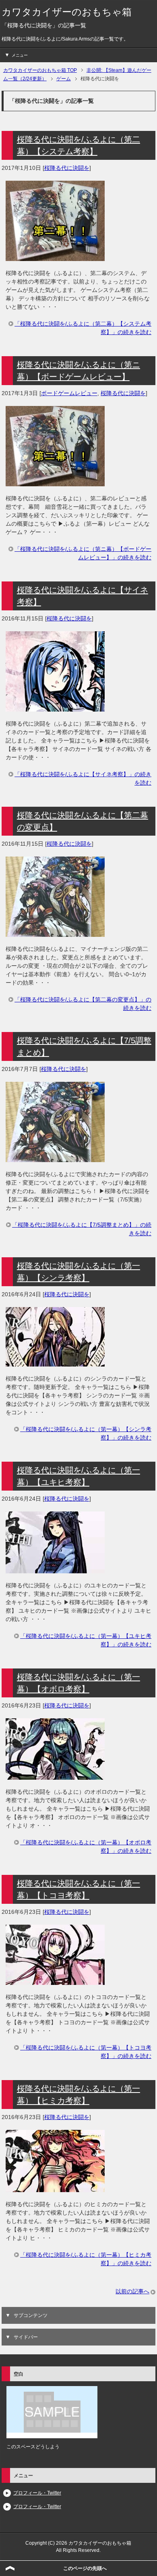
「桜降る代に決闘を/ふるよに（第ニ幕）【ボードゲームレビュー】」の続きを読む (83, 553)
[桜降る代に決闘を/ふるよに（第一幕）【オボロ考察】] (55, 1775)
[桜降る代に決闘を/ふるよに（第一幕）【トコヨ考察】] (55, 1980)
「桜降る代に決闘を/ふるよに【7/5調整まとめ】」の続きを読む (82, 1229)
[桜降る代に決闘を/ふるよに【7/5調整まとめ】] (55, 1158)
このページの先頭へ (85, 2568)
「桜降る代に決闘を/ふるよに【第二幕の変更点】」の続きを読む (83, 1004)
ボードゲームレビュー (69, 393)
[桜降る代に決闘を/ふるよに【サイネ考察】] (55, 707)
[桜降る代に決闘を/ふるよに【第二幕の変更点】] (55, 932)
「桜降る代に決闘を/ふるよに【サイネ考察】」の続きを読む (83, 778)
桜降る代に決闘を (67, 168)
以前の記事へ (132, 2291)
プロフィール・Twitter (37, 2493)
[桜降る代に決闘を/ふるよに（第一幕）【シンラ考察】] (55, 1362)
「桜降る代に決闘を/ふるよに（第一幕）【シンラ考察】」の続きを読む (86, 1433)
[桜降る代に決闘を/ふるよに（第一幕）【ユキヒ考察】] (55, 1569)
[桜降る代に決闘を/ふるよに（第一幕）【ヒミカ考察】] (55, 2188)
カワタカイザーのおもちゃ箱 (67, 12)
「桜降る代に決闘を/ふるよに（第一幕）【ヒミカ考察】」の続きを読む (86, 2259)
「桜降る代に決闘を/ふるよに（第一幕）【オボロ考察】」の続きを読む (86, 1847)
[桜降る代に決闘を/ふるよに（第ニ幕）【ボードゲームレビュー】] (55, 482)
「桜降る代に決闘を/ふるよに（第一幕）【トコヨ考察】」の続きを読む (86, 2052)
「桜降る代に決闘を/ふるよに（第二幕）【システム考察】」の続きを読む (83, 328)
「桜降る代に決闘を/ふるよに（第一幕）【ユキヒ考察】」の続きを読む (86, 1640)
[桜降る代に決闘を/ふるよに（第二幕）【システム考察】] (55, 257)
